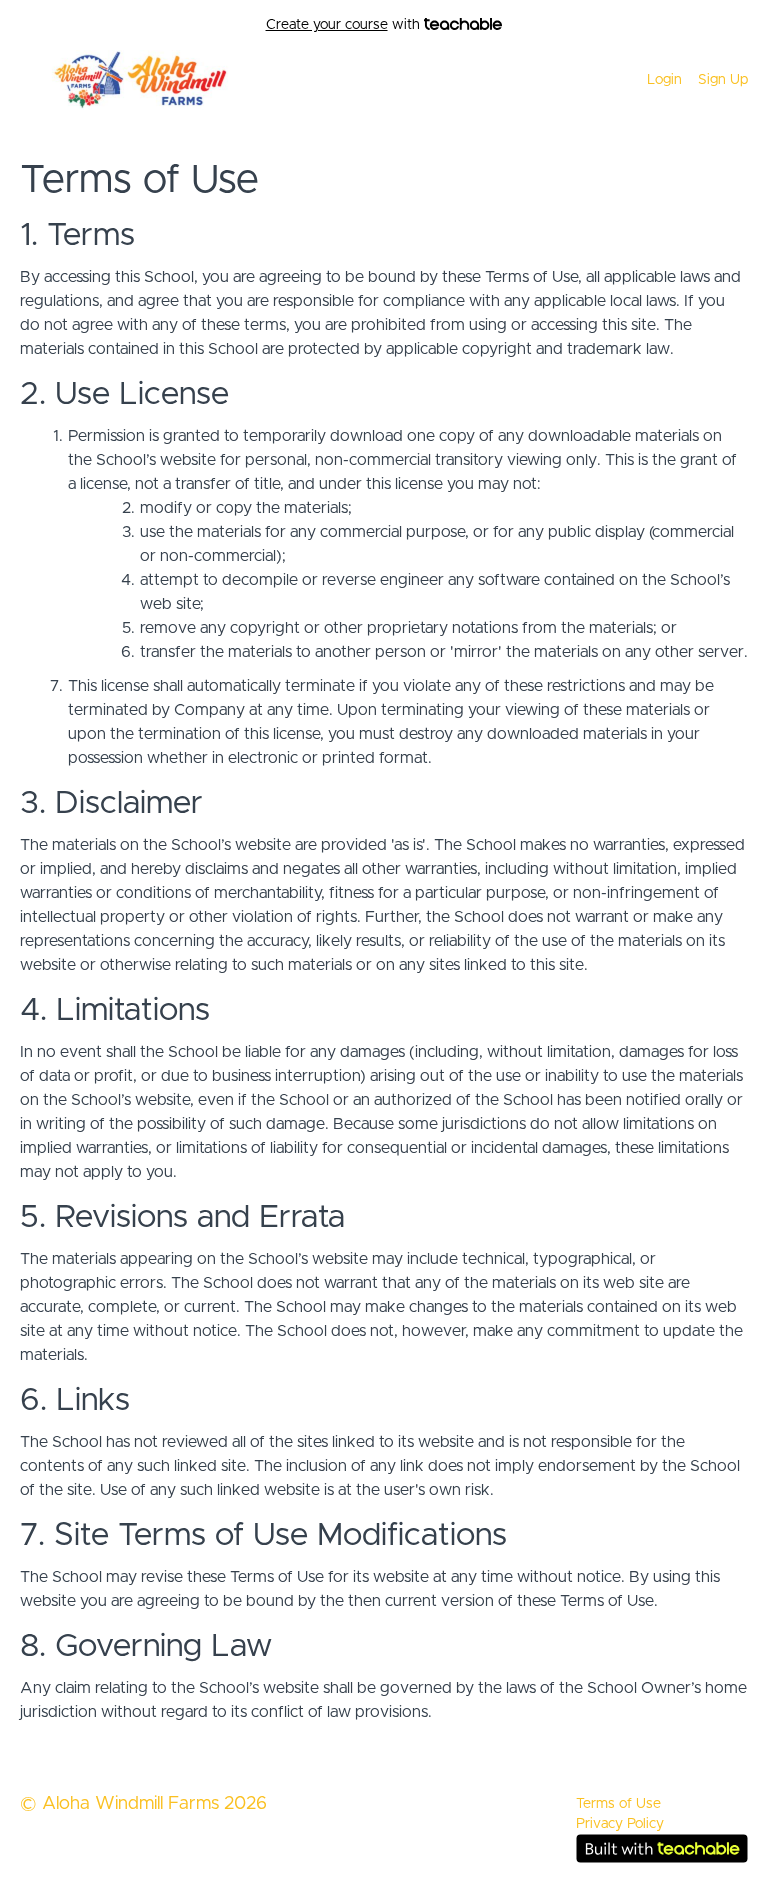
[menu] (689, 80)
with (345, 25)
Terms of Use (618, 1804)
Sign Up (723, 80)
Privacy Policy (620, 1824)
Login (664, 80)
